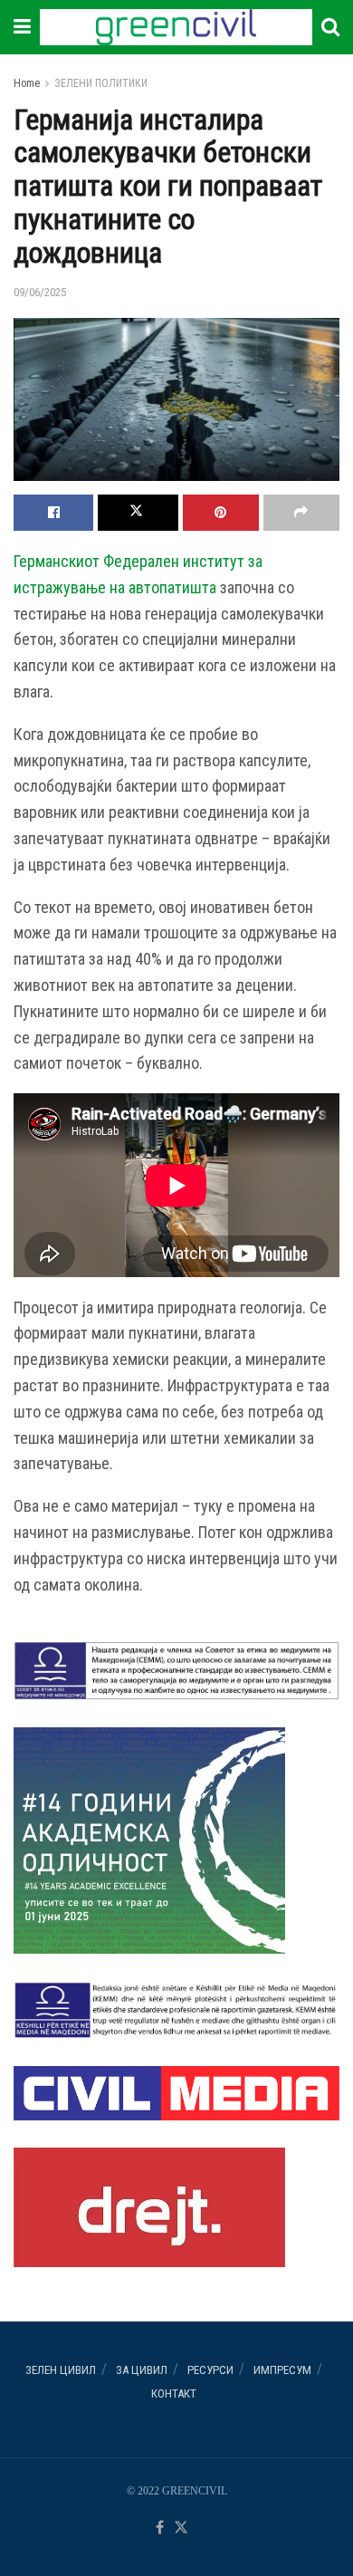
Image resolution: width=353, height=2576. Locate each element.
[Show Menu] (22, 27)
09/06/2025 (40, 292)
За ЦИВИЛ (142, 2370)
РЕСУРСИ (210, 2370)
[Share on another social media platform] (301, 513)
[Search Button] (330, 27)
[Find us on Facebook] (160, 2528)
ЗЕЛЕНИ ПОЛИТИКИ (101, 83)
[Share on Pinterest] (221, 513)
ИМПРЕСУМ (282, 2370)
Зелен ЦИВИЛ (61, 2370)
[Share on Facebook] (53, 513)
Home (27, 83)
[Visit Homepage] (176, 27)
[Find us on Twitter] (181, 2528)
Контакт (174, 2393)
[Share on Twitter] (138, 513)
